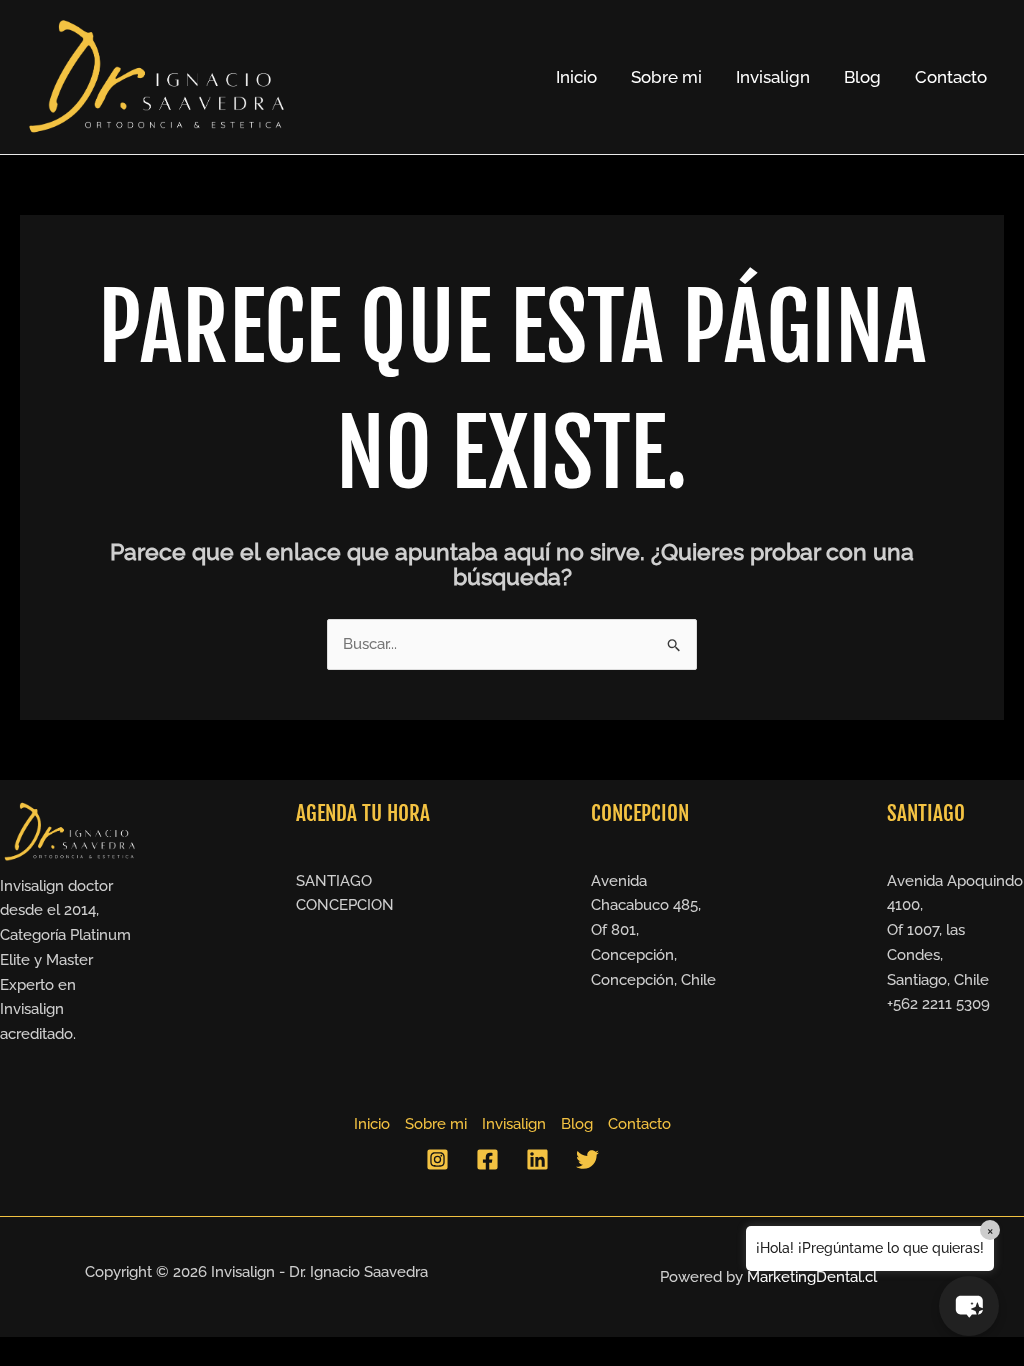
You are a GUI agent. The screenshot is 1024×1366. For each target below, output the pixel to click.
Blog (862, 77)
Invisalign (773, 77)
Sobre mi (666, 77)
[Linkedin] (537, 1159)
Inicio (576, 77)
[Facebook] (487, 1159)
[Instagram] (437, 1159)
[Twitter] (587, 1159)
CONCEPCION (345, 905)
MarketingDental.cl (812, 1277)
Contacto (951, 77)
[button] (969, 1306)
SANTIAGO (334, 881)
